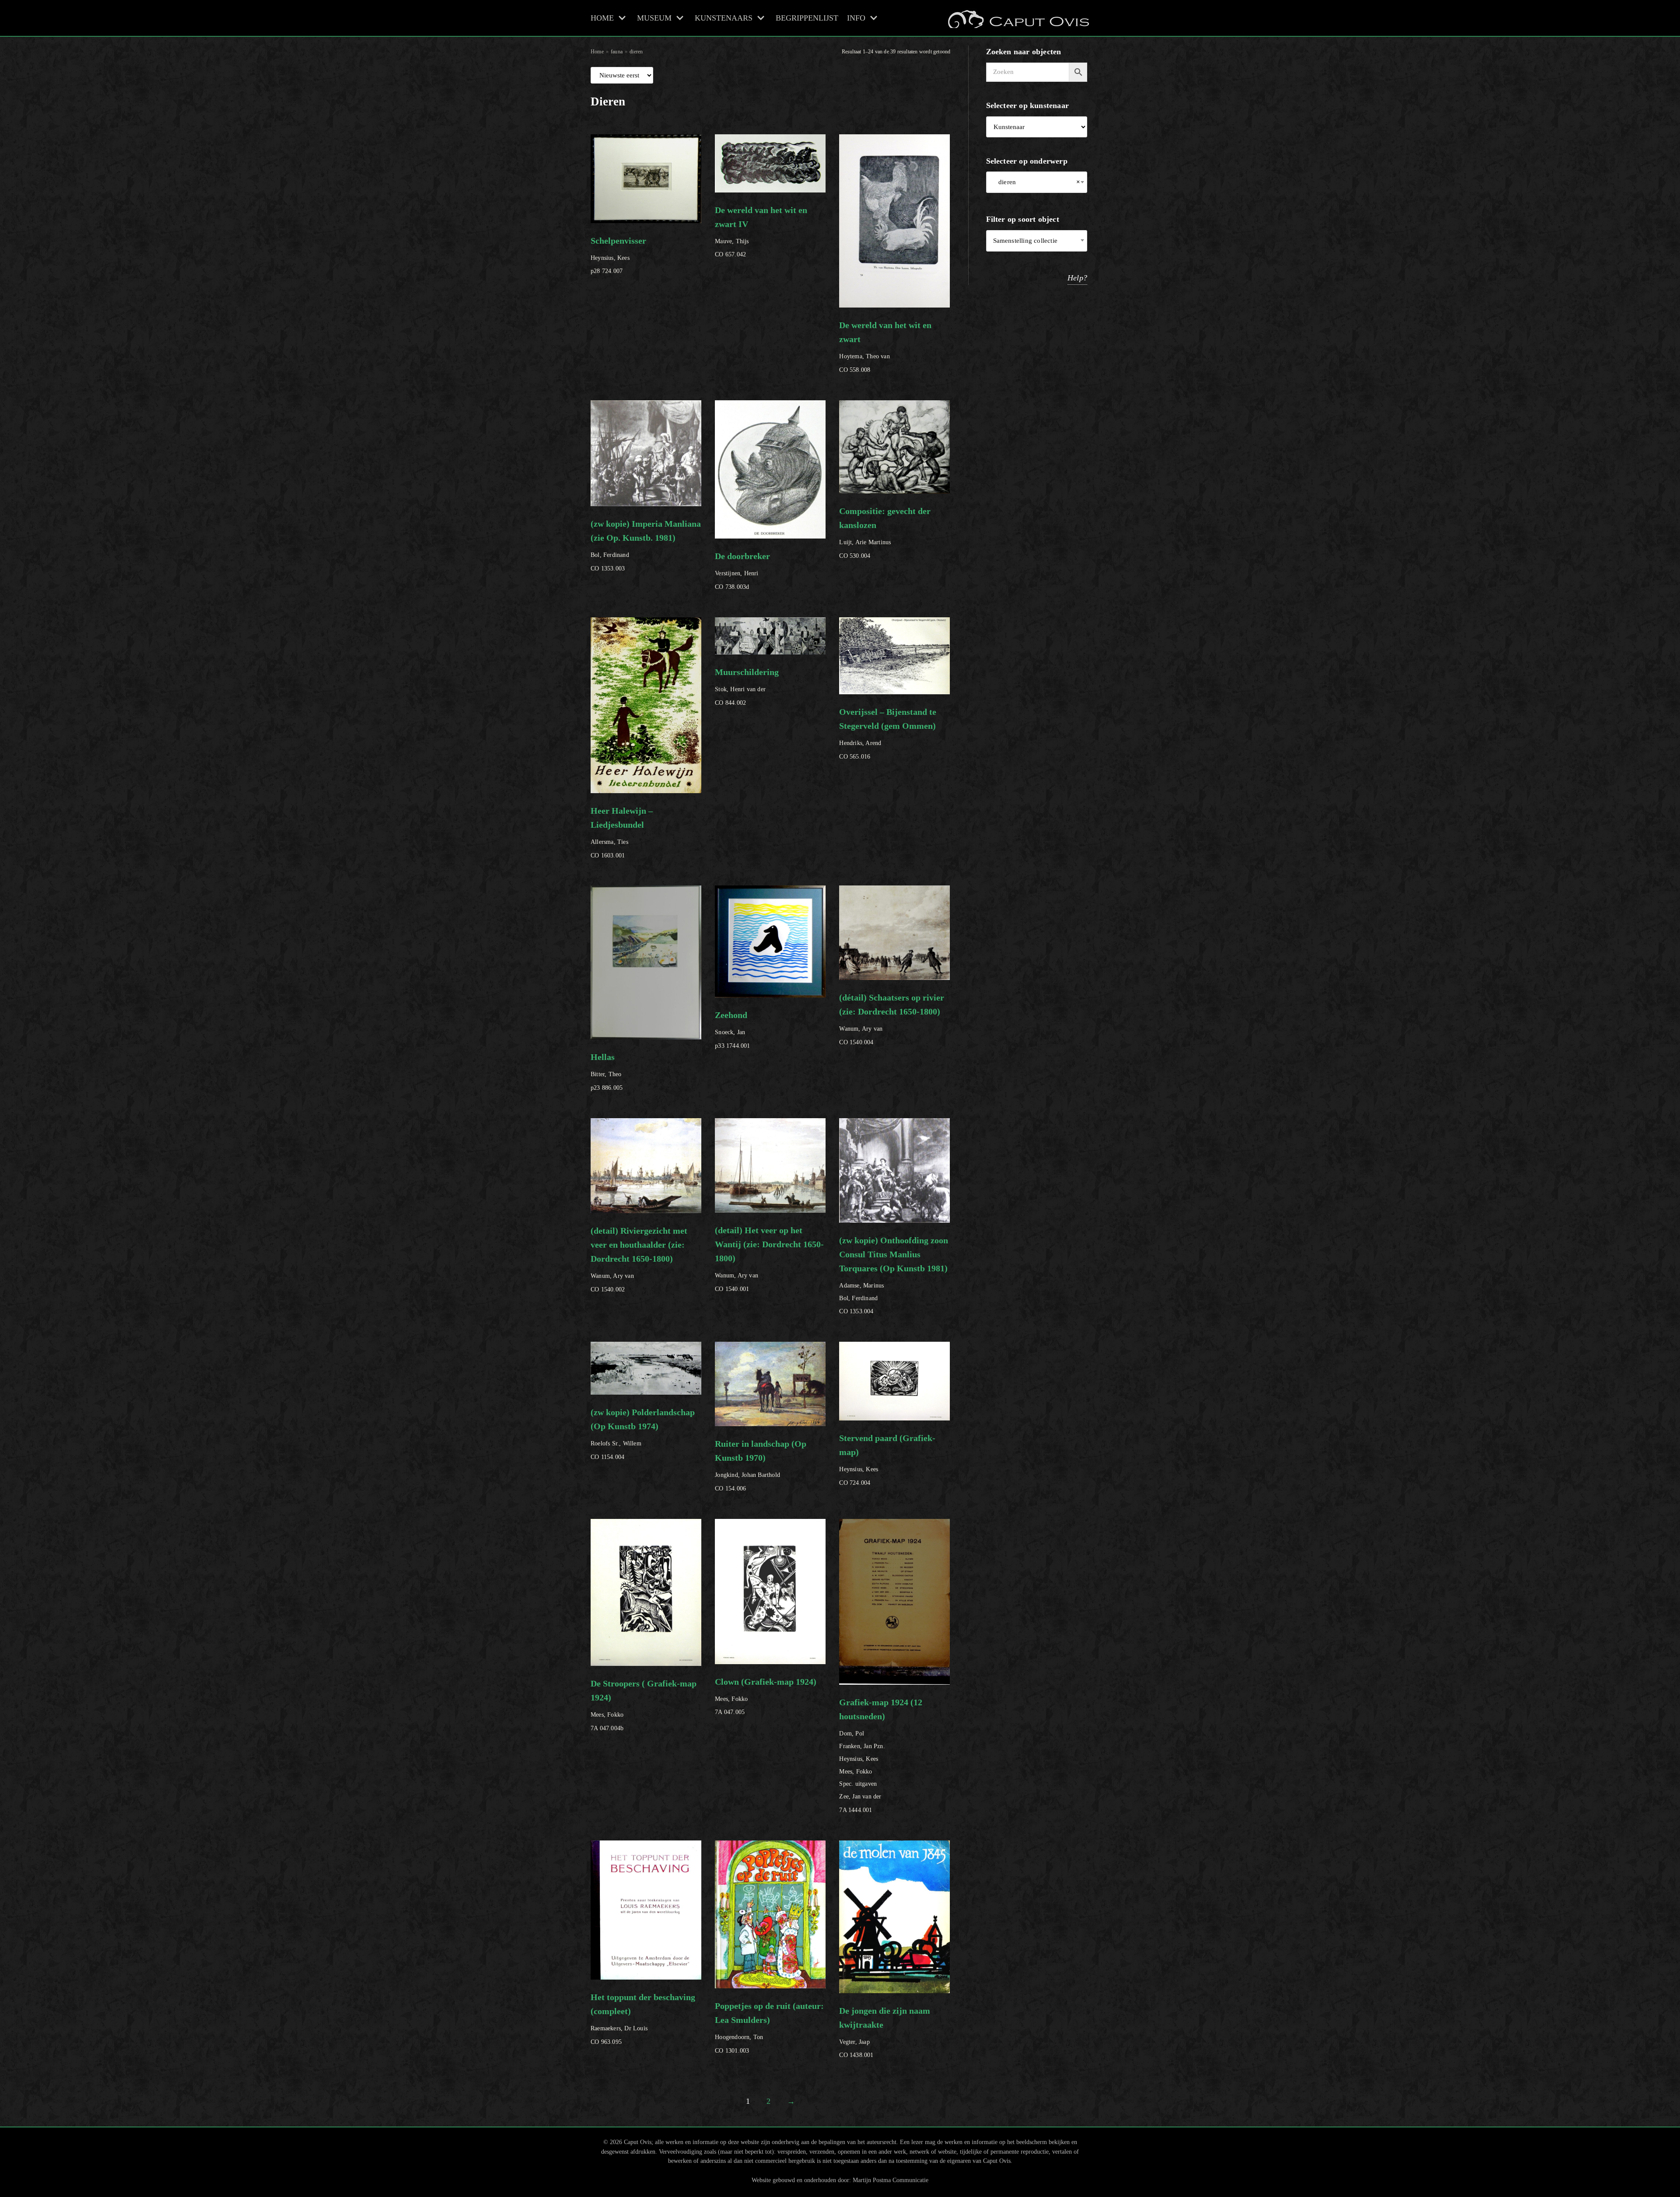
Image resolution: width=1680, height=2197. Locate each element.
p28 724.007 (618, 255)
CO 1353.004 (894, 1275)
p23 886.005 (607, 1072)
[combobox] (1037, 182)
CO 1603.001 (622, 832)
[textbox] (1037, 241)
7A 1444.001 (881, 1755)
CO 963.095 (643, 2019)
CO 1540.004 (892, 1019)
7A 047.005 (766, 1696)
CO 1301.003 (769, 2027)
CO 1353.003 (646, 545)
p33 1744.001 (732, 1030)
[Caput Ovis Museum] (1018, 18)
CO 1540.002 (639, 1259)
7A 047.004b (644, 1705)
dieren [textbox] (1037, 182)
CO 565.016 (888, 733)
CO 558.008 (885, 347)
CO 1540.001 (769, 1259)
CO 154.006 (761, 1465)
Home (597, 52)
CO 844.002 (747, 687)
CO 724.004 (887, 1460)
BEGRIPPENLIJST (807, 18)
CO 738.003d (742, 571)
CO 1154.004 (643, 1434)
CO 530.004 (885, 533)
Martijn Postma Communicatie (891, 2180)
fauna (617, 52)
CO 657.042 (761, 232)
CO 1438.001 (885, 2032)
